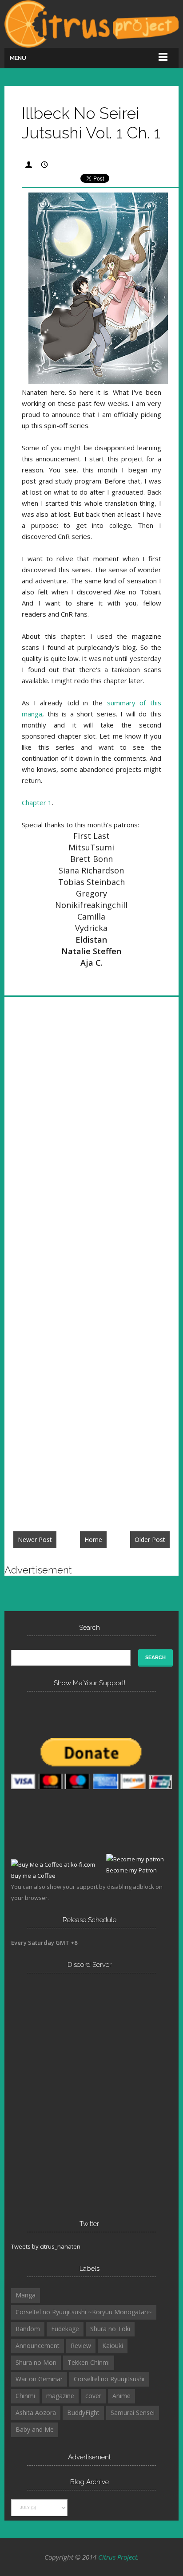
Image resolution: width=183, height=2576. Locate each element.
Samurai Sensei (133, 2413)
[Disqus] (91, 1137)
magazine (60, 2396)
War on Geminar (39, 2379)
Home (93, 1540)
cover (93, 2396)
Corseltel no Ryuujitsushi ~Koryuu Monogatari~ (84, 2312)
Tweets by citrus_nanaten (46, 2246)
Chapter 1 (37, 802)
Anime (121, 2396)
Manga (26, 2295)
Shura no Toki (110, 2329)
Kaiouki (113, 2346)
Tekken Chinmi (89, 2362)
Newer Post (35, 1540)
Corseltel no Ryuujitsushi (109, 2379)
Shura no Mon (36, 2362)
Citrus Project (118, 2557)
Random (28, 2329)
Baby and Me (35, 2429)
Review (81, 2346)
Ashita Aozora (36, 2413)
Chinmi (25, 2396)
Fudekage (65, 2329)
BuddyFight (83, 2413)
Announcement (38, 2346)
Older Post (150, 1540)
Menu (18, 58)
